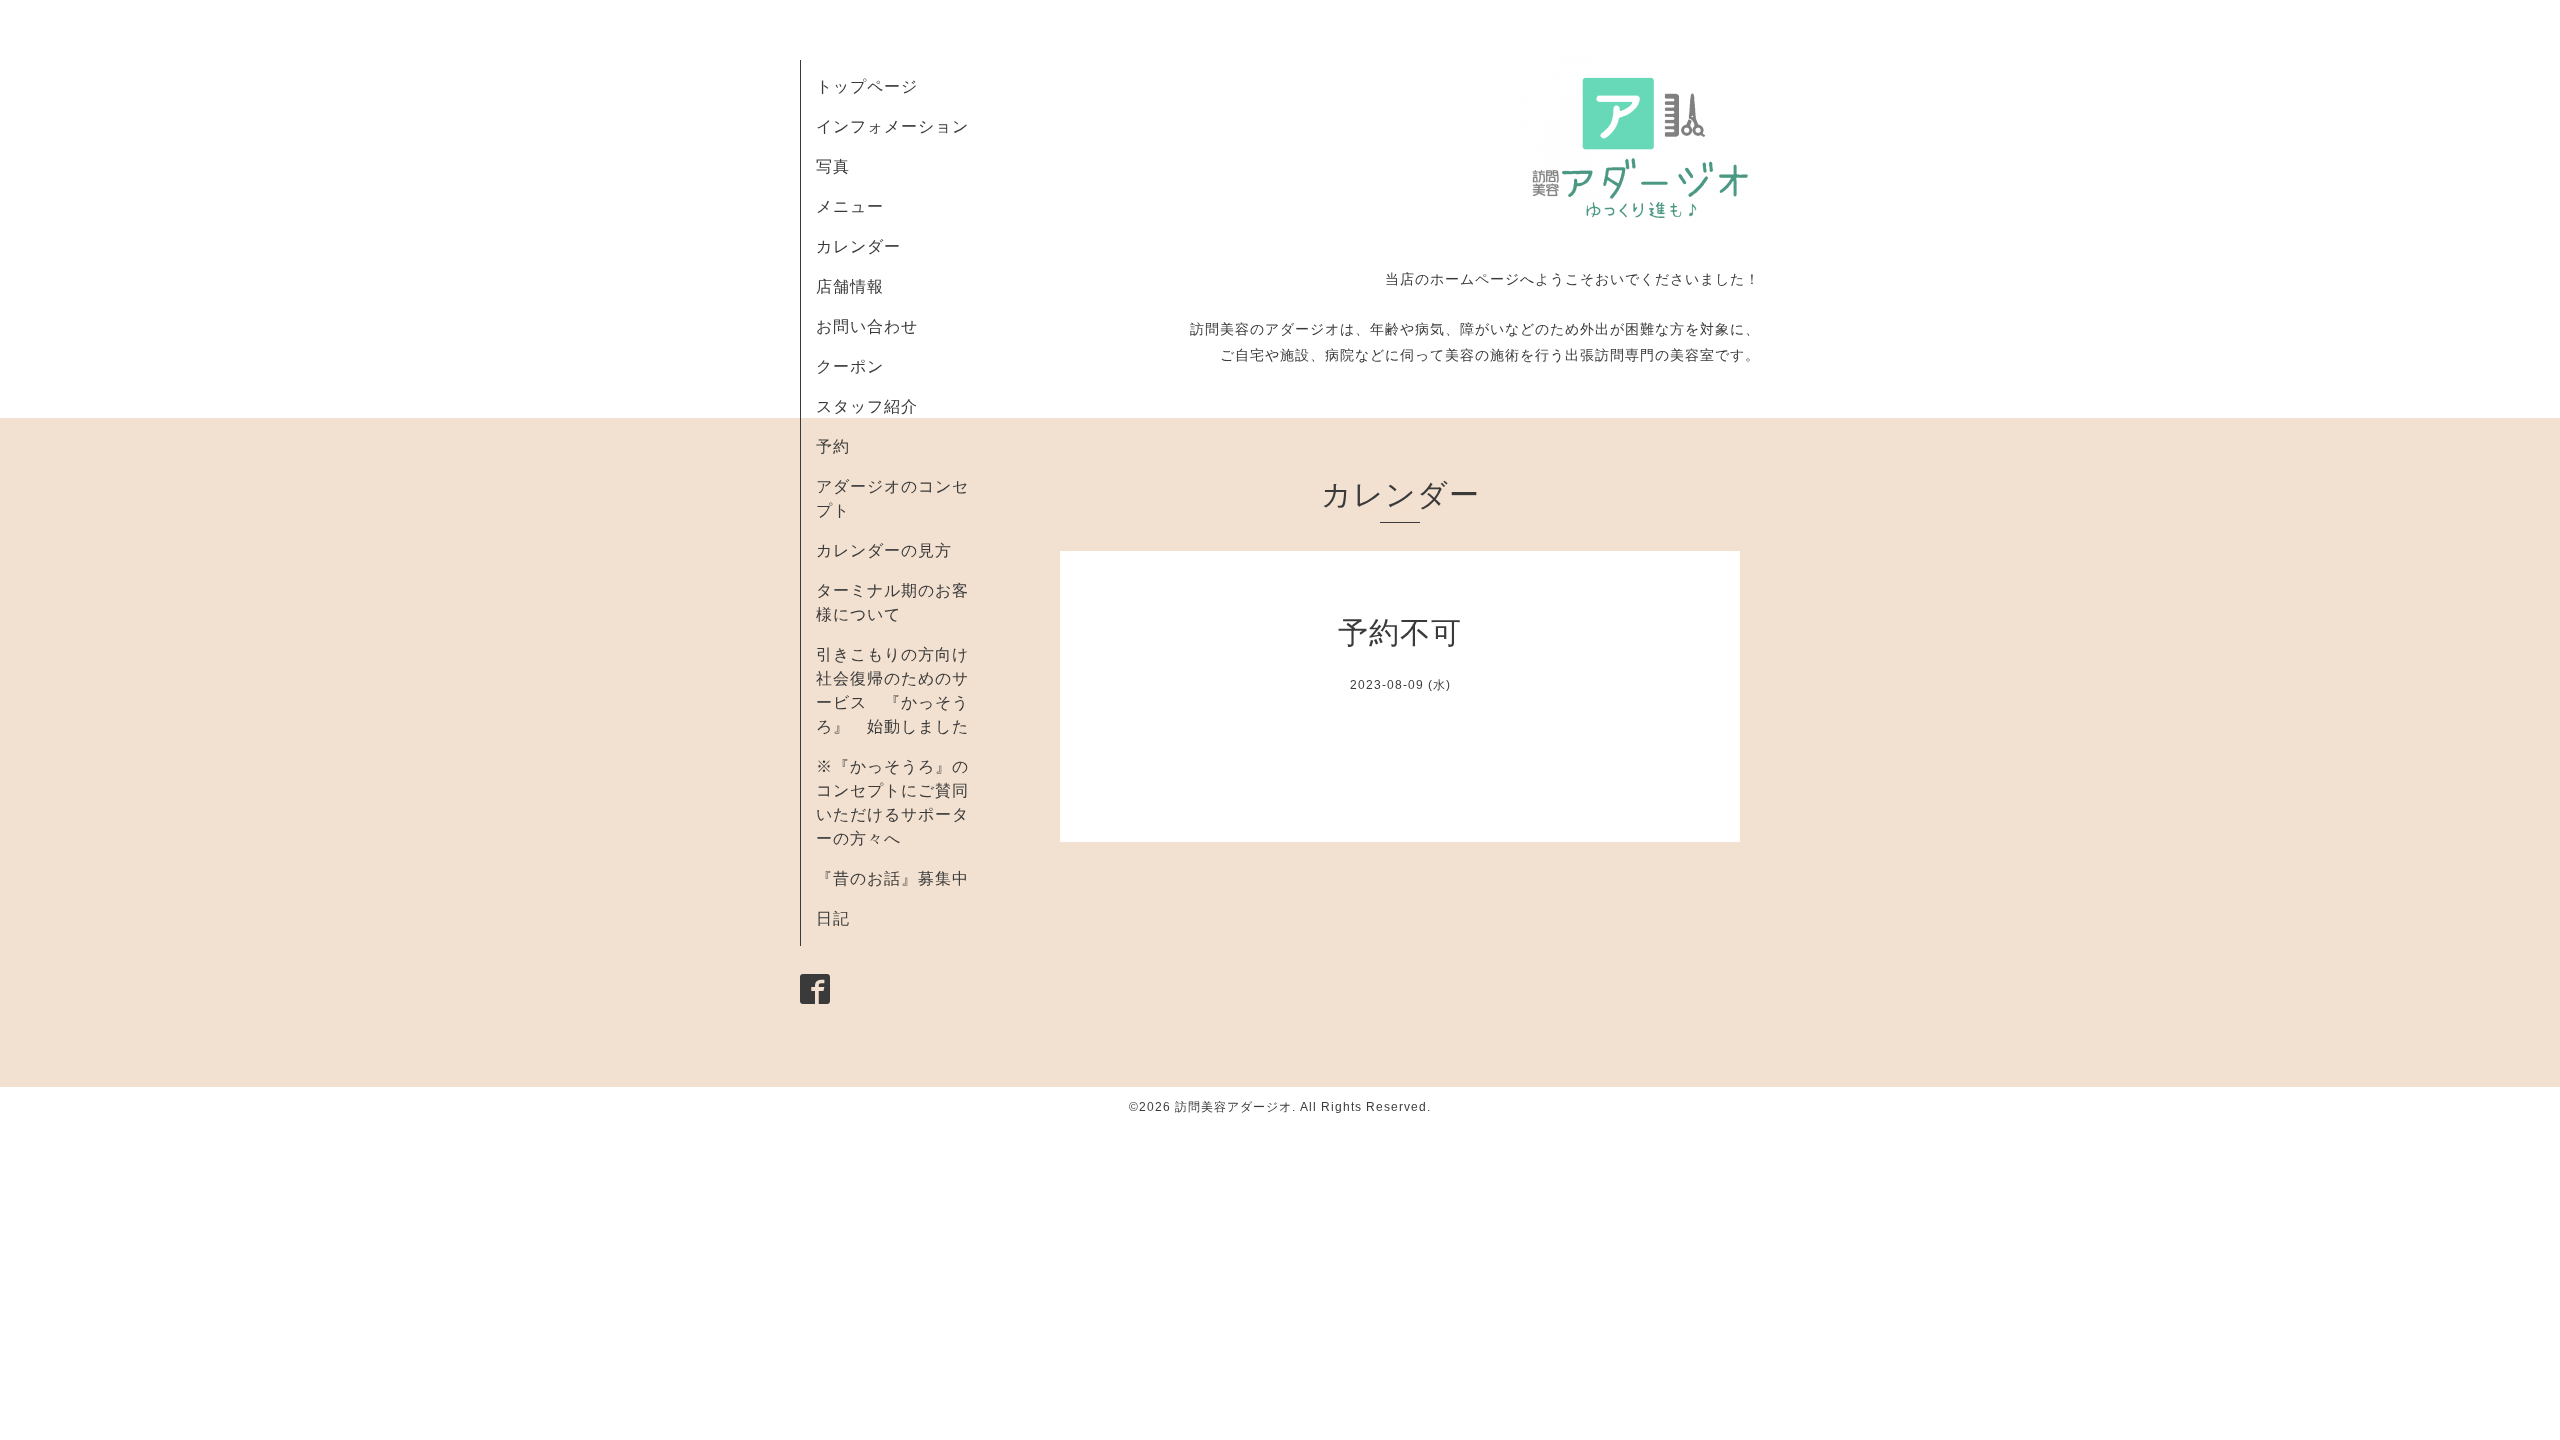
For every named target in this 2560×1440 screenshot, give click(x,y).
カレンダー (858, 246)
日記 (833, 918)
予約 (833, 446)
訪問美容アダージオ (1233, 1107)
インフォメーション (892, 126)
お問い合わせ (867, 326)
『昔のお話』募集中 (892, 878)
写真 (833, 166)
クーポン (850, 366)
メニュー (850, 206)
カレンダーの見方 (884, 550)
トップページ (867, 86)
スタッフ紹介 (867, 406)
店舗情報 (850, 286)
